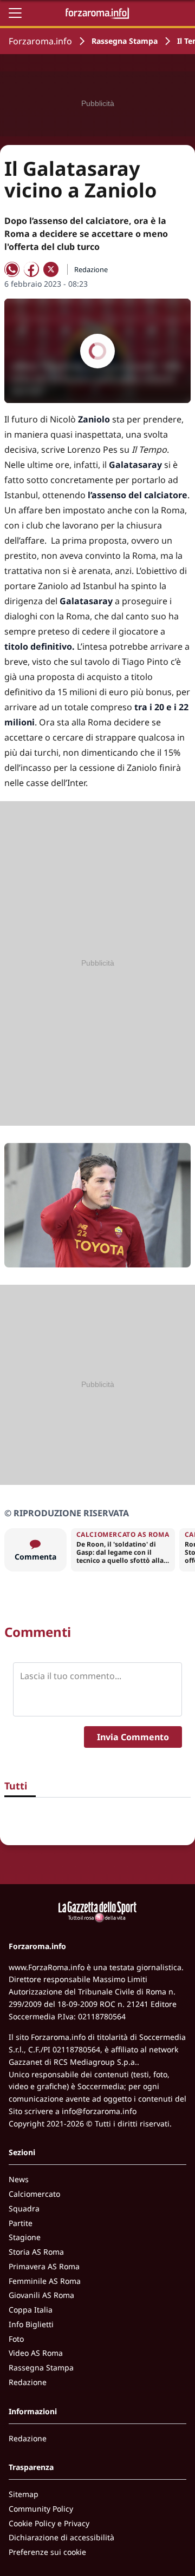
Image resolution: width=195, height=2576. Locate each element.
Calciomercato (34, 2194)
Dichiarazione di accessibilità (61, 2537)
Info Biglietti (31, 2324)
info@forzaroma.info (99, 2111)
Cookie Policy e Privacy (49, 2523)
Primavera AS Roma (44, 2266)
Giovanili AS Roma (41, 2295)
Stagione (25, 2237)
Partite (21, 2223)
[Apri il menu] (15, 13)
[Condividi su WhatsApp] (12, 269)
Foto (16, 2339)
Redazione (28, 2382)
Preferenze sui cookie (47, 2552)
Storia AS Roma (36, 2252)
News (19, 2179)
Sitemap (24, 2494)
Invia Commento (133, 1737)
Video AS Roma (36, 2353)
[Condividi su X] (51, 269)
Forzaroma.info (40, 41)
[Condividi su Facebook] (31, 269)
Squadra (24, 2208)
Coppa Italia (31, 2310)
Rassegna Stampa (125, 41)
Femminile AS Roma (45, 2281)
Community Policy (41, 2509)
